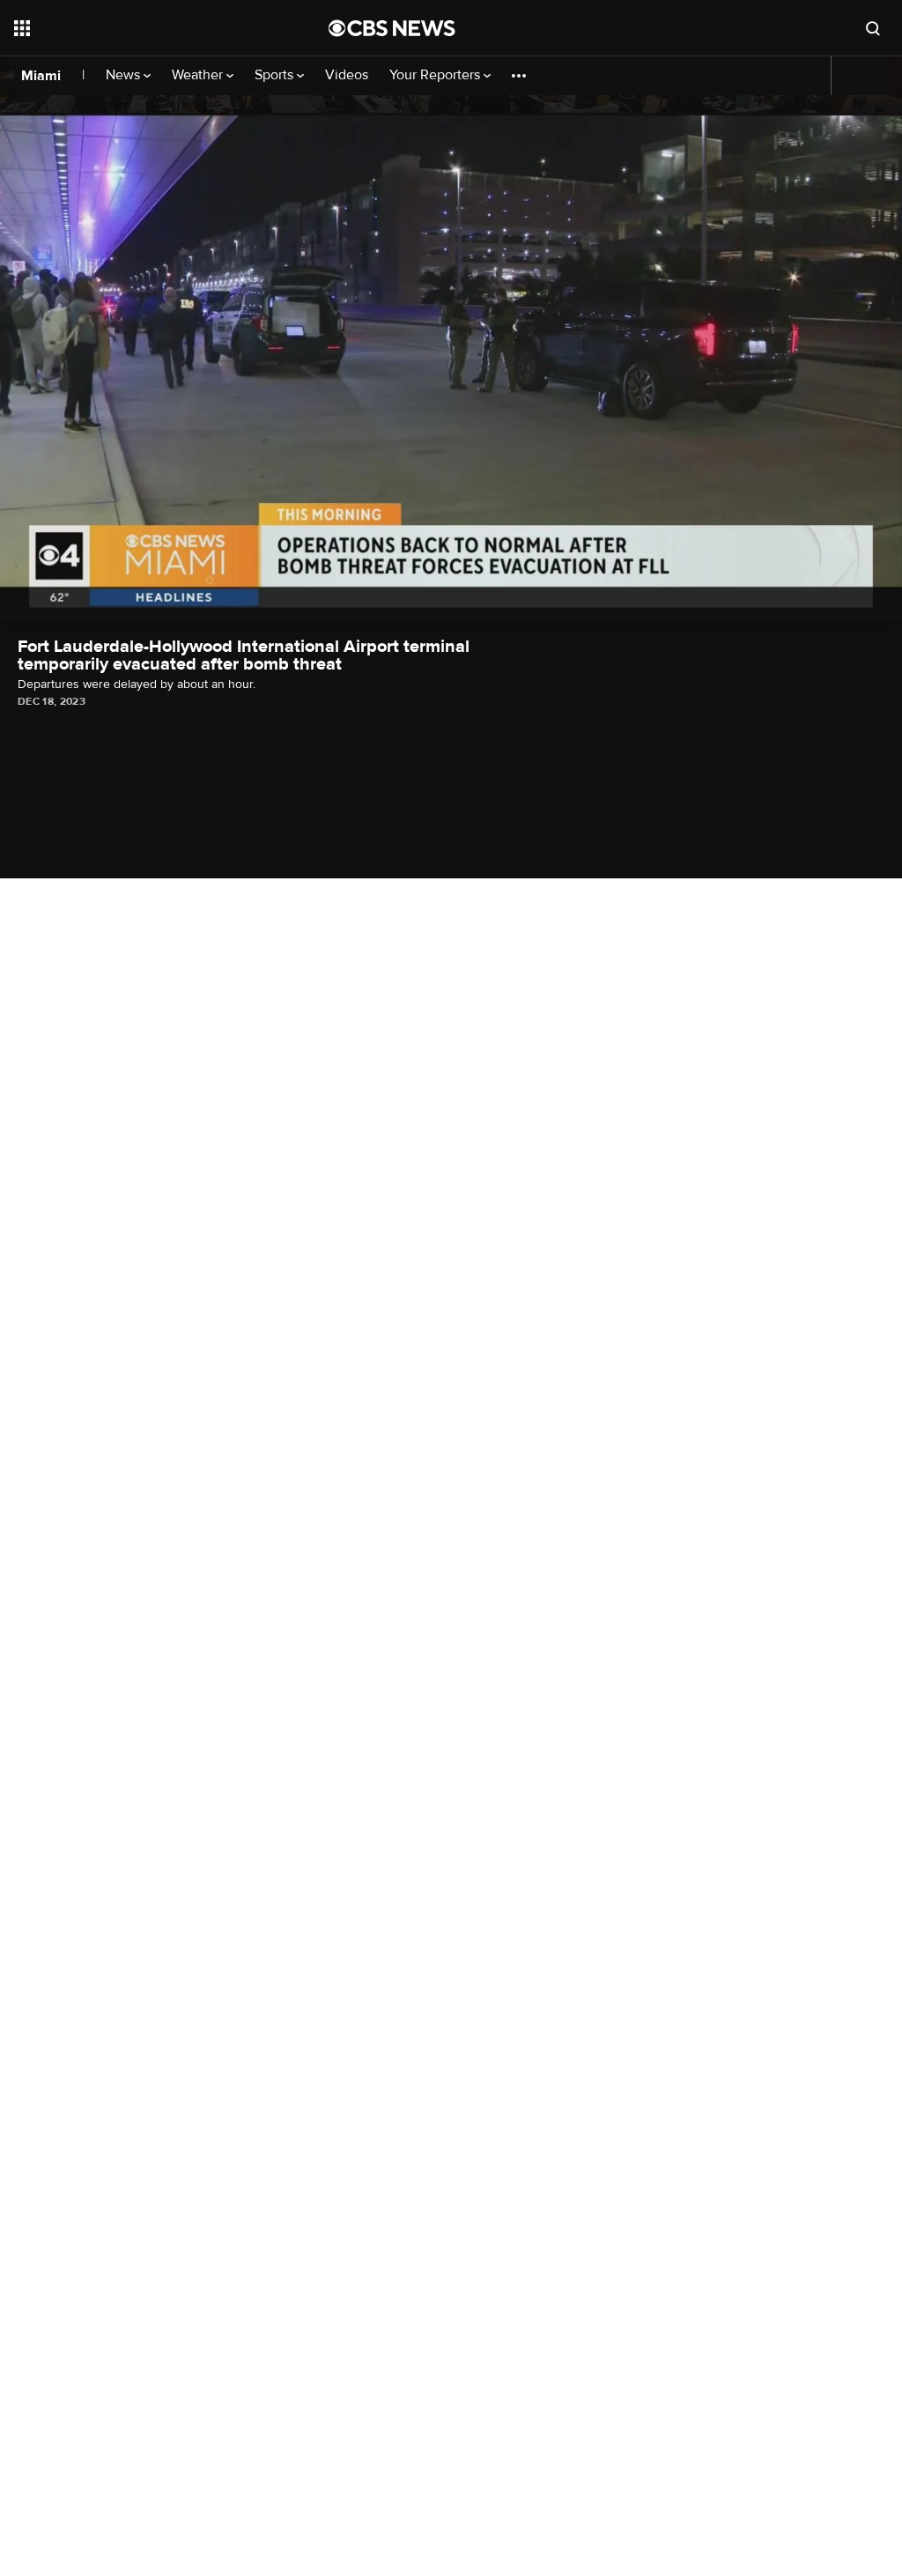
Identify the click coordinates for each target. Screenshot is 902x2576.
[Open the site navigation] (140, 28)
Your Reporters (436, 75)
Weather (199, 75)
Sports (276, 75)
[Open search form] (873, 28)
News (125, 75)
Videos (347, 75)
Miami (41, 76)
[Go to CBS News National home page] (392, 28)
